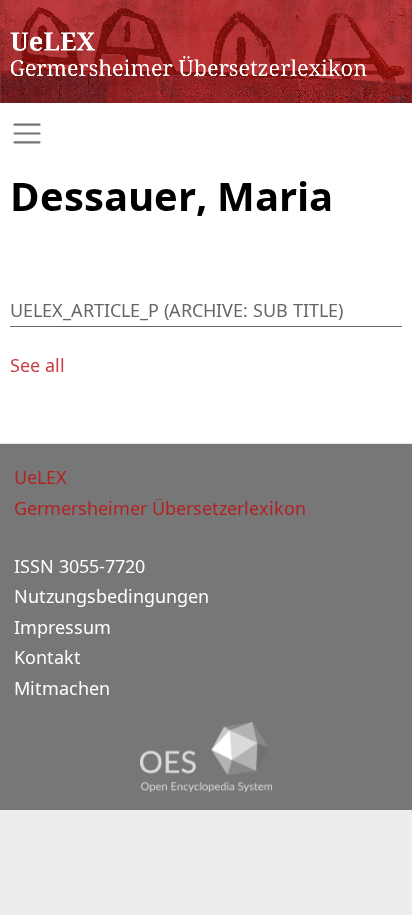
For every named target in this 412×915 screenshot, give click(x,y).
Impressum (62, 627)
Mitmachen (62, 688)
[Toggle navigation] (206, 133)
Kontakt (47, 657)
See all (37, 365)
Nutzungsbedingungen (111, 596)
